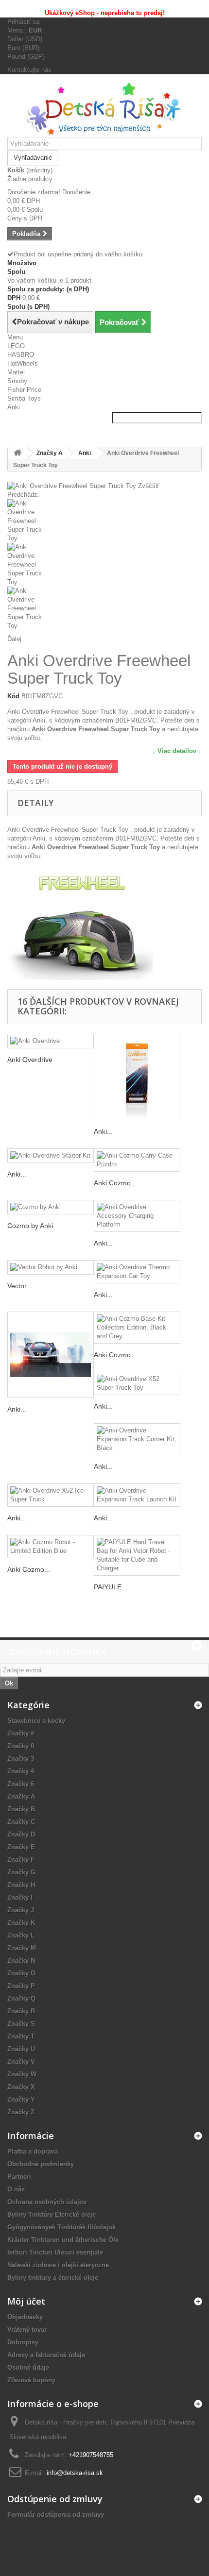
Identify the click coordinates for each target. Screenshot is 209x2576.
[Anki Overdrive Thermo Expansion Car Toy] (137, 1272)
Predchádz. (23, 495)
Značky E (21, 1847)
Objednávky (25, 2317)
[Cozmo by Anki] (51, 1207)
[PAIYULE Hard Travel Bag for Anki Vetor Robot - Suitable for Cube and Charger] (137, 1555)
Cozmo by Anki (30, 1226)
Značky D (21, 1834)
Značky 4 (21, 1771)
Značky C (21, 1822)
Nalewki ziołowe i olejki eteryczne (58, 2265)
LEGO (16, 346)
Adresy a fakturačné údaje (46, 2355)
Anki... (103, 1131)
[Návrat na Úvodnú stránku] (17, 453)
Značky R (21, 2011)
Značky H (21, 1885)
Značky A (21, 1796)
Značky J (21, 1910)
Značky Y (21, 2099)
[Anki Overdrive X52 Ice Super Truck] (51, 1495)
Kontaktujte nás (29, 70)
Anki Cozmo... (115, 1183)
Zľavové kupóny (31, 2380)
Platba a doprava (33, 2151)
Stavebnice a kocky (36, 1721)
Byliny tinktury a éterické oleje (53, 2278)
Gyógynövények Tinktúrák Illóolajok (61, 2227)
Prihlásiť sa (23, 22)
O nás (16, 2189)
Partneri (19, 2177)
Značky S (21, 2024)
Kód (13, 696)
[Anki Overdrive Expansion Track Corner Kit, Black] (137, 1439)
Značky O (21, 1973)
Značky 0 (21, 1746)
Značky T (21, 2036)
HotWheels (23, 363)
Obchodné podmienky (41, 2164)
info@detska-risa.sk (75, 2473)
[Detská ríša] (104, 109)
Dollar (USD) (25, 39)
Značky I (20, 1897)
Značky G (21, 1872)
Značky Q (21, 1998)
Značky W (22, 2074)
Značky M (22, 1948)
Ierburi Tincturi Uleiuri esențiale (55, 2252)
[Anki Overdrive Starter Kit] (51, 1156)
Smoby (17, 381)
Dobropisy (23, 2342)
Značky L (21, 1935)
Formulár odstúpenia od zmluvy (56, 2515)
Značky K (21, 1923)
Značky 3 (21, 1759)
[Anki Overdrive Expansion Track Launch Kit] (137, 1495)
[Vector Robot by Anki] (51, 1268)
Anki (14, 407)
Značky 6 (21, 1784)
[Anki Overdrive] (51, 1041)
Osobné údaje (28, 2367)
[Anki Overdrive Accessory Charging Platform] (137, 1216)
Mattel (16, 372)
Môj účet (26, 2301)
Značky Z (21, 2112)
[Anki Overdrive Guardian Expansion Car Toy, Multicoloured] (51, 1355)
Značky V (21, 2062)
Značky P (21, 1986)
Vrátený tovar (27, 2330)
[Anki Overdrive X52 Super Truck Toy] (137, 1383)
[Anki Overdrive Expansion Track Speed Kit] (137, 1077)
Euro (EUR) (23, 48)
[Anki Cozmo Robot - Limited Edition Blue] (51, 1547)
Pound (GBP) (26, 57)
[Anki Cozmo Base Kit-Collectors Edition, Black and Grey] (137, 1328)
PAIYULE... (111, 1587)
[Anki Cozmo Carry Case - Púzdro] (137, 1160)
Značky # (21, 1733)
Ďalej (14, 639)
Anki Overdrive (30, 1060)
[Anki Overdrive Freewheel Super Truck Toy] (104, 521)
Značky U (21, 2049)
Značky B (21, 1809)
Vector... (20, 1286)
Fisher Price (24, 390)
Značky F (21, 1860)
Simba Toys (24, 398)
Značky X (21, 2087)
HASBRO (21, 355)
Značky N (21, 1961)
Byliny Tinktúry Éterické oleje (52, 2214)
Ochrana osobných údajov (47, 2202)
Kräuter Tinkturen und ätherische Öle (63, 2240)
